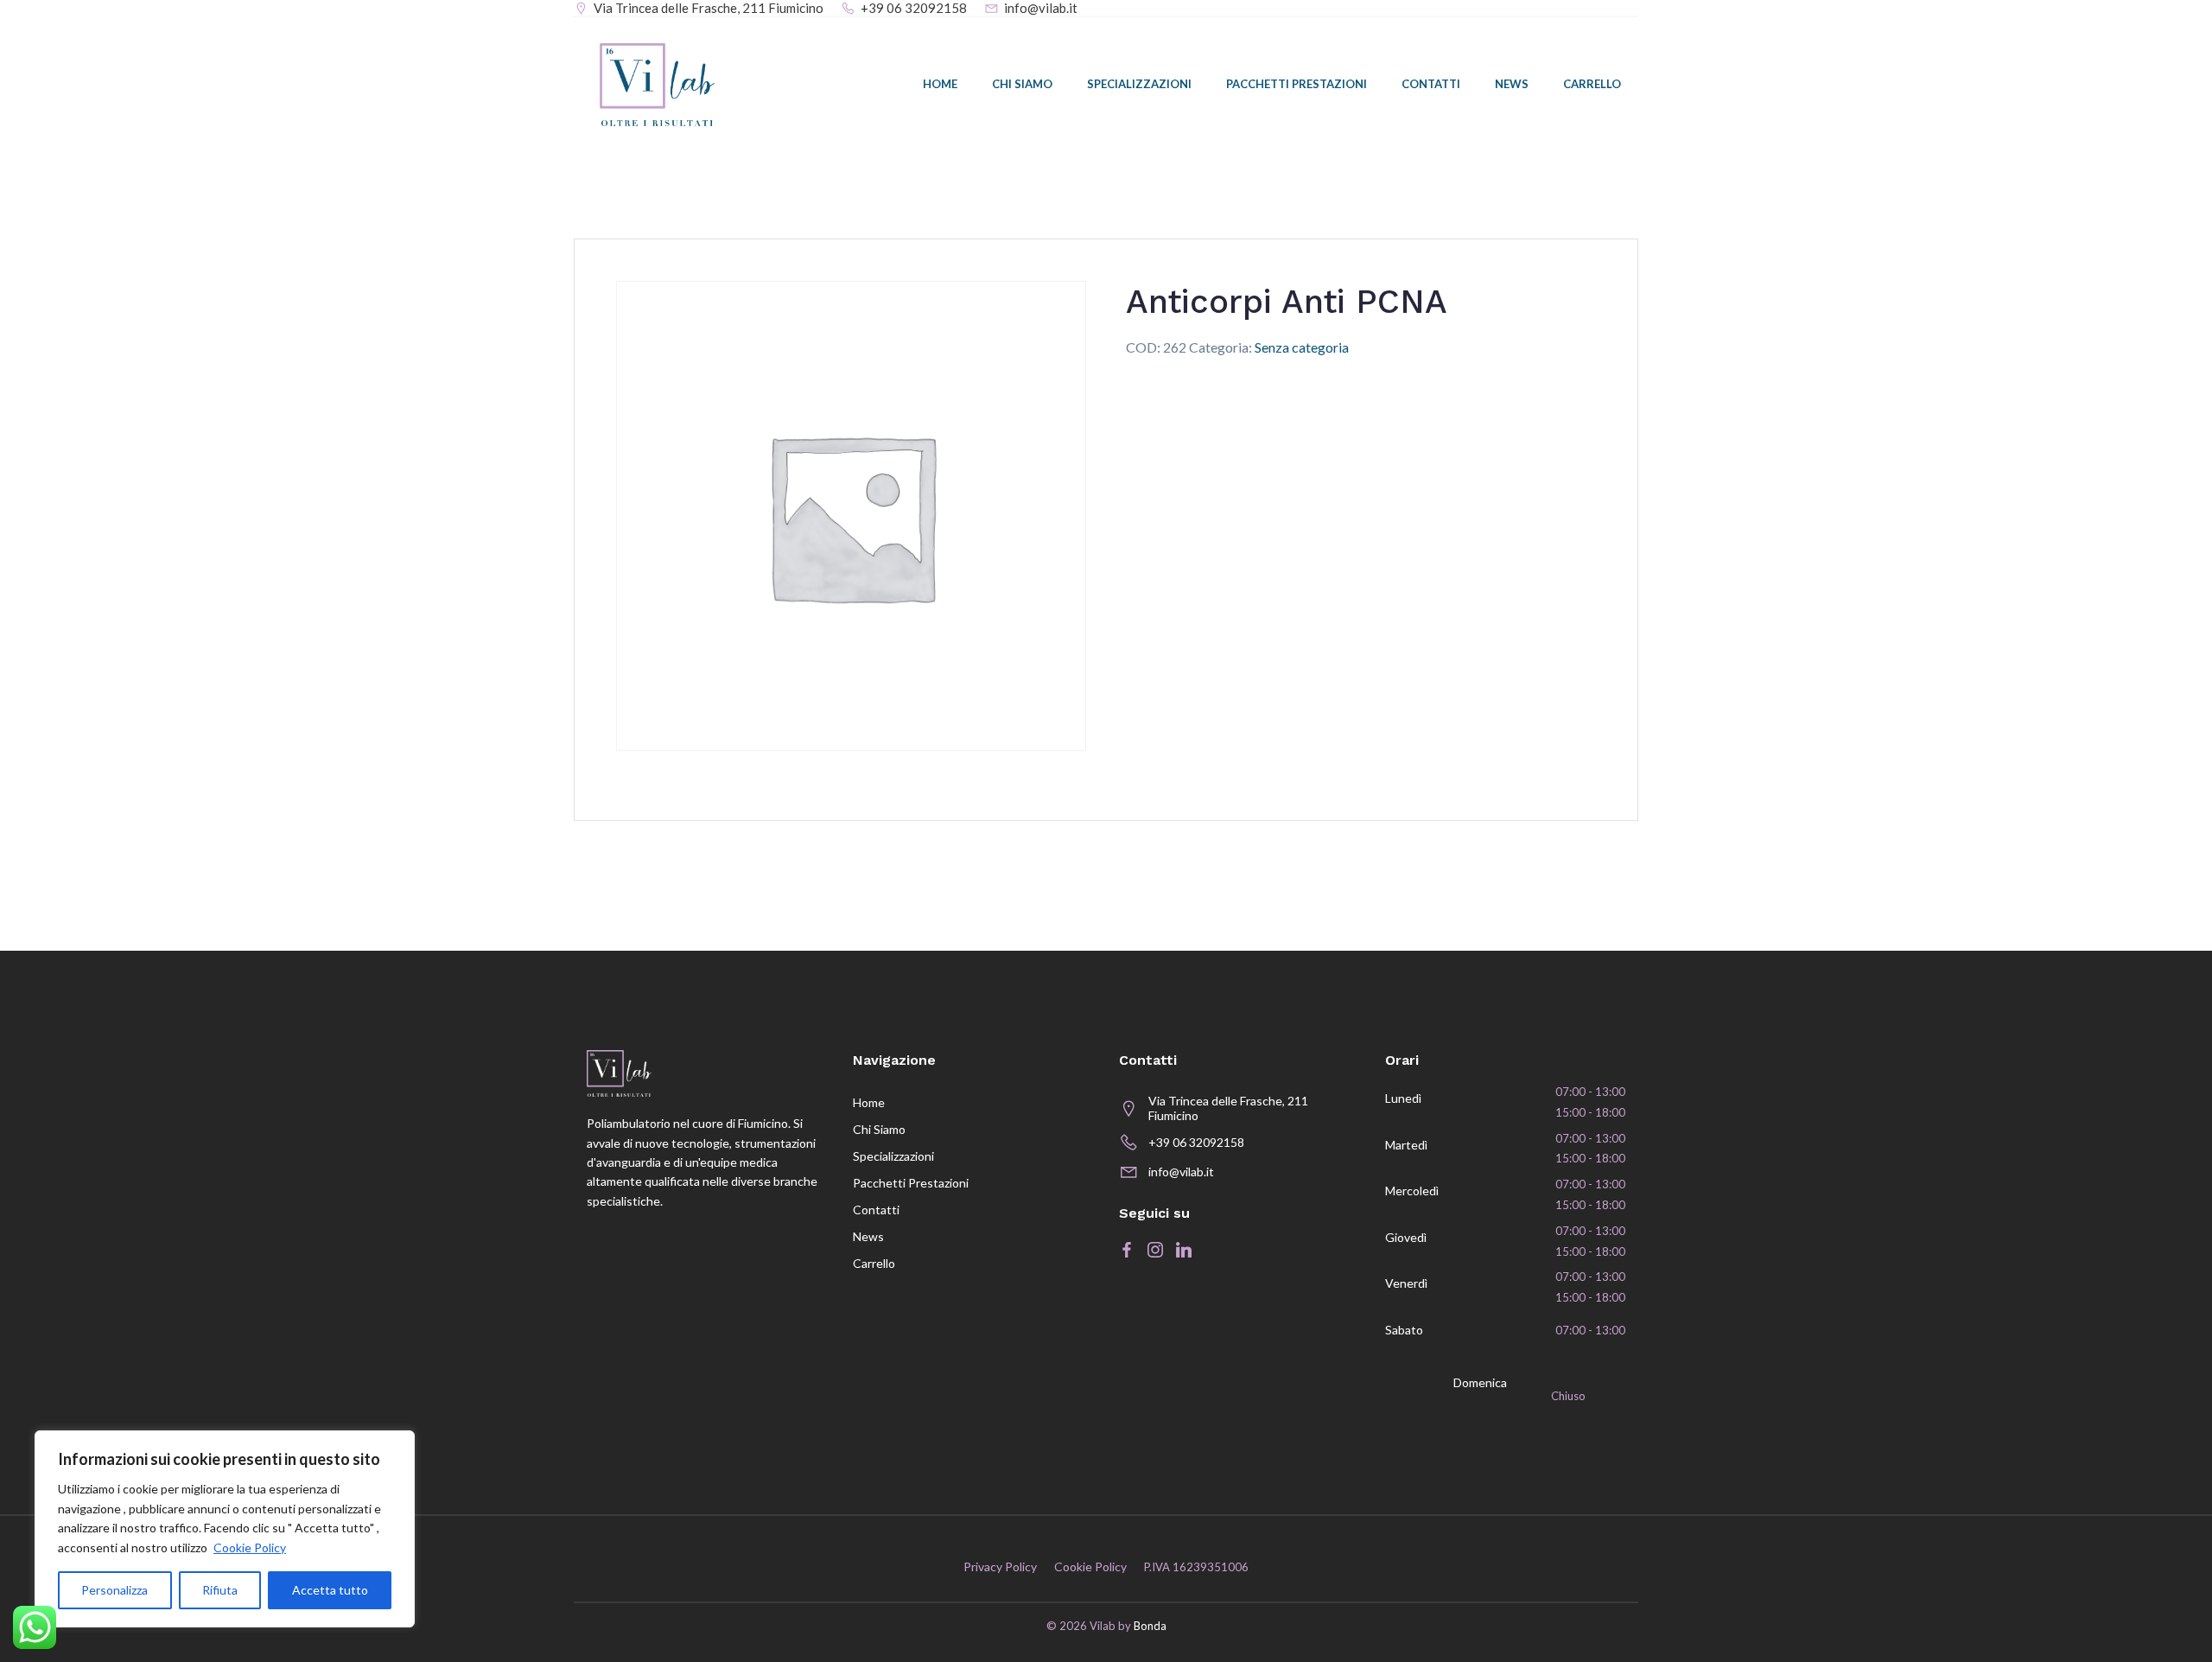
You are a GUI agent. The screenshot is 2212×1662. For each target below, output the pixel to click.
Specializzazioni (1139, 84)
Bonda (1150, 1626)
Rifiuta (220, 1590)
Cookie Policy (250, 1547)
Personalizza (114, 1590)
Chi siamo (1022, 84)
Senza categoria (1302, 347)
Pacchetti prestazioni (1297, 84)
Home (940, 84)
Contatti (1431, 84)
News (1512, 84)
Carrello (1592, 84)
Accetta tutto (330, 1590)
